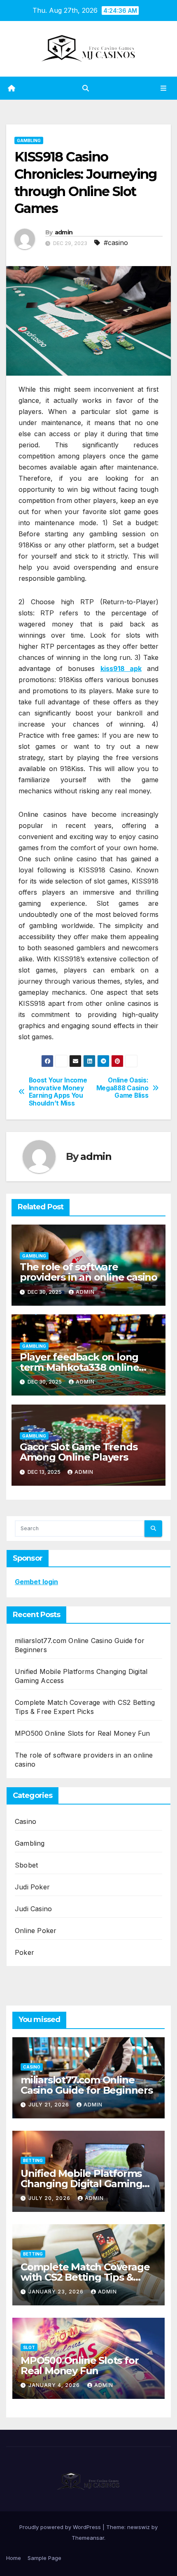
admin (64, 232)
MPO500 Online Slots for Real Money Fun (83, 1733)
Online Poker (36, 1931)
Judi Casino (33, 1909)
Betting (33, 2160)
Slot (29, 2347)
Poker (24, 1952)
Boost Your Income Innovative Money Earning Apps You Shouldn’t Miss (58, 1092)
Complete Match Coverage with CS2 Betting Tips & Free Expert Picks (85, 2277)
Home (14, 2558)
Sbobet (26, 1865)
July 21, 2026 (50, 2105)
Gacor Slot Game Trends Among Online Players (79, 1452)
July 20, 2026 (50, 2198)
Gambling (29, 140)
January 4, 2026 (55, 2385)
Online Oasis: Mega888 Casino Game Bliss (122, 1088)
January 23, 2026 (57, 2292)
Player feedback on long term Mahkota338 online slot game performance (79, 1367)
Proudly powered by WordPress (61, 2527)
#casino (116, 243)
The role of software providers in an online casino (88, 1272)
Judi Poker (32, 1887)
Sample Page (44, 2558)
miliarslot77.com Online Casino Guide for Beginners (87, 2085)
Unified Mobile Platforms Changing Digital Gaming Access (81, 2184)
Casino (26, 1821)
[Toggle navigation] (164, 88)
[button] (86, 88)
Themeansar (88, 2538)
